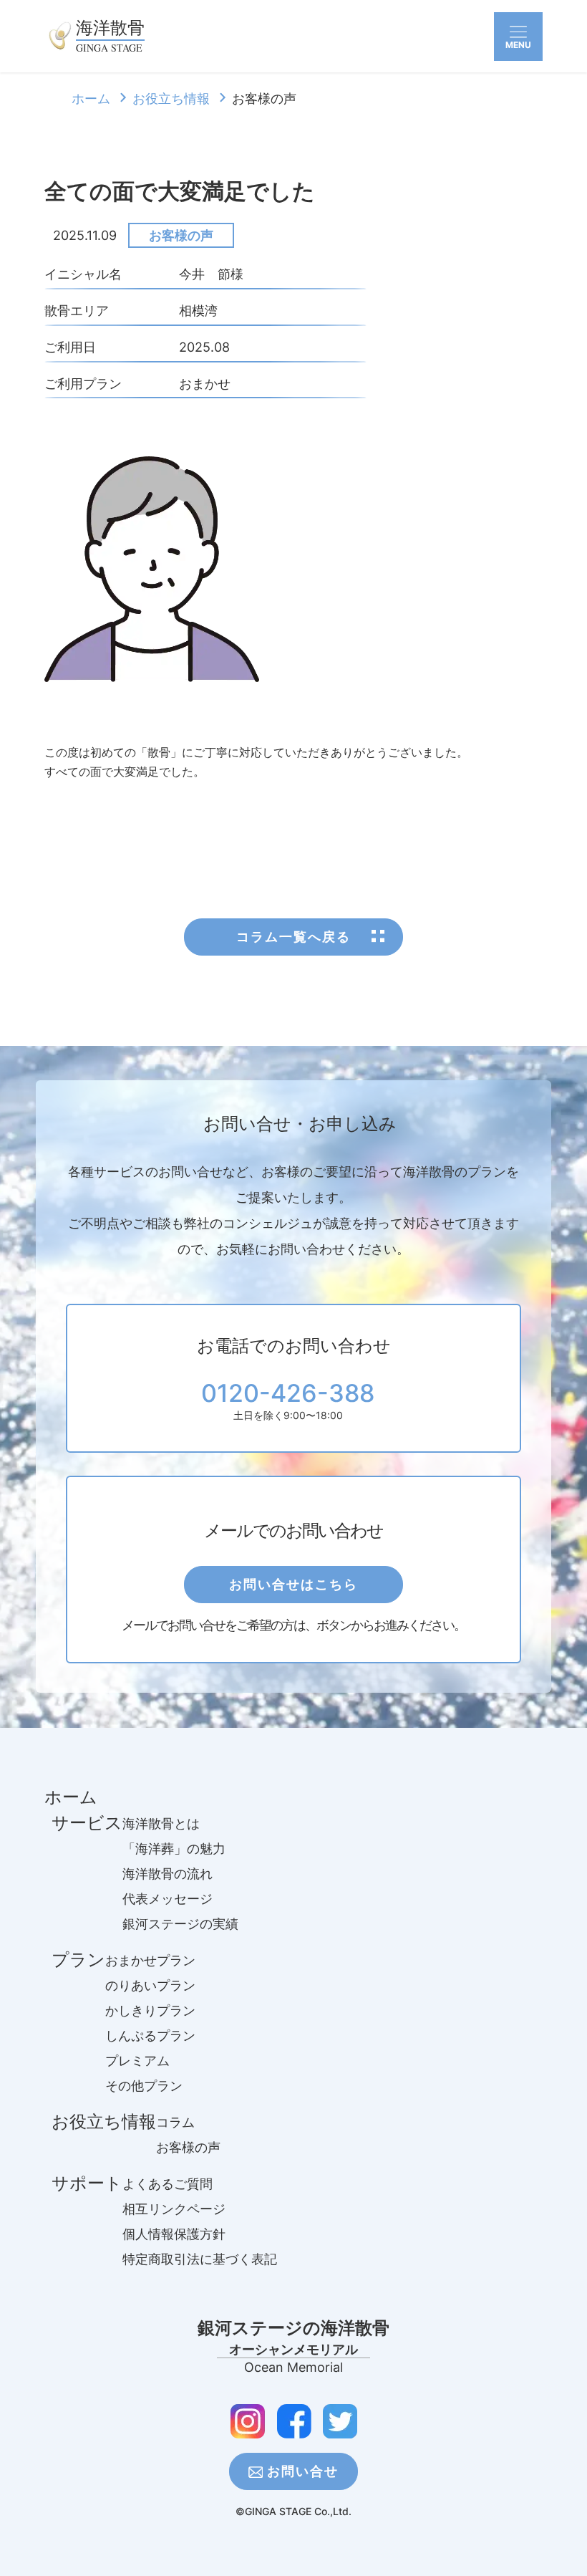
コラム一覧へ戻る (293, 937)
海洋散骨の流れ (168, 1874)
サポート (87, 2183)
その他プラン (144, 2086)
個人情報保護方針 (174, 2234)
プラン (78, 1960)
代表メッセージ (168, 1899)
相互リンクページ (174, 2209)
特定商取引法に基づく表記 (200, 2259)
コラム (175, 2122)
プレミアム (137, 2061)
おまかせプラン (150, 1960)
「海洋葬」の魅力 (174, 1849)
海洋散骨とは (161, 1823)
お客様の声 (181, 235)
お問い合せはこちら (293, 1584)
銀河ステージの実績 (180, 1924)
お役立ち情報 (171, 98)
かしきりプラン (150, 2010)
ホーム (91, 98)
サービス (87, 1823)
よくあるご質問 (168, 2184)
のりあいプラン (150, 1985)
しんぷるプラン (150, 2036)
